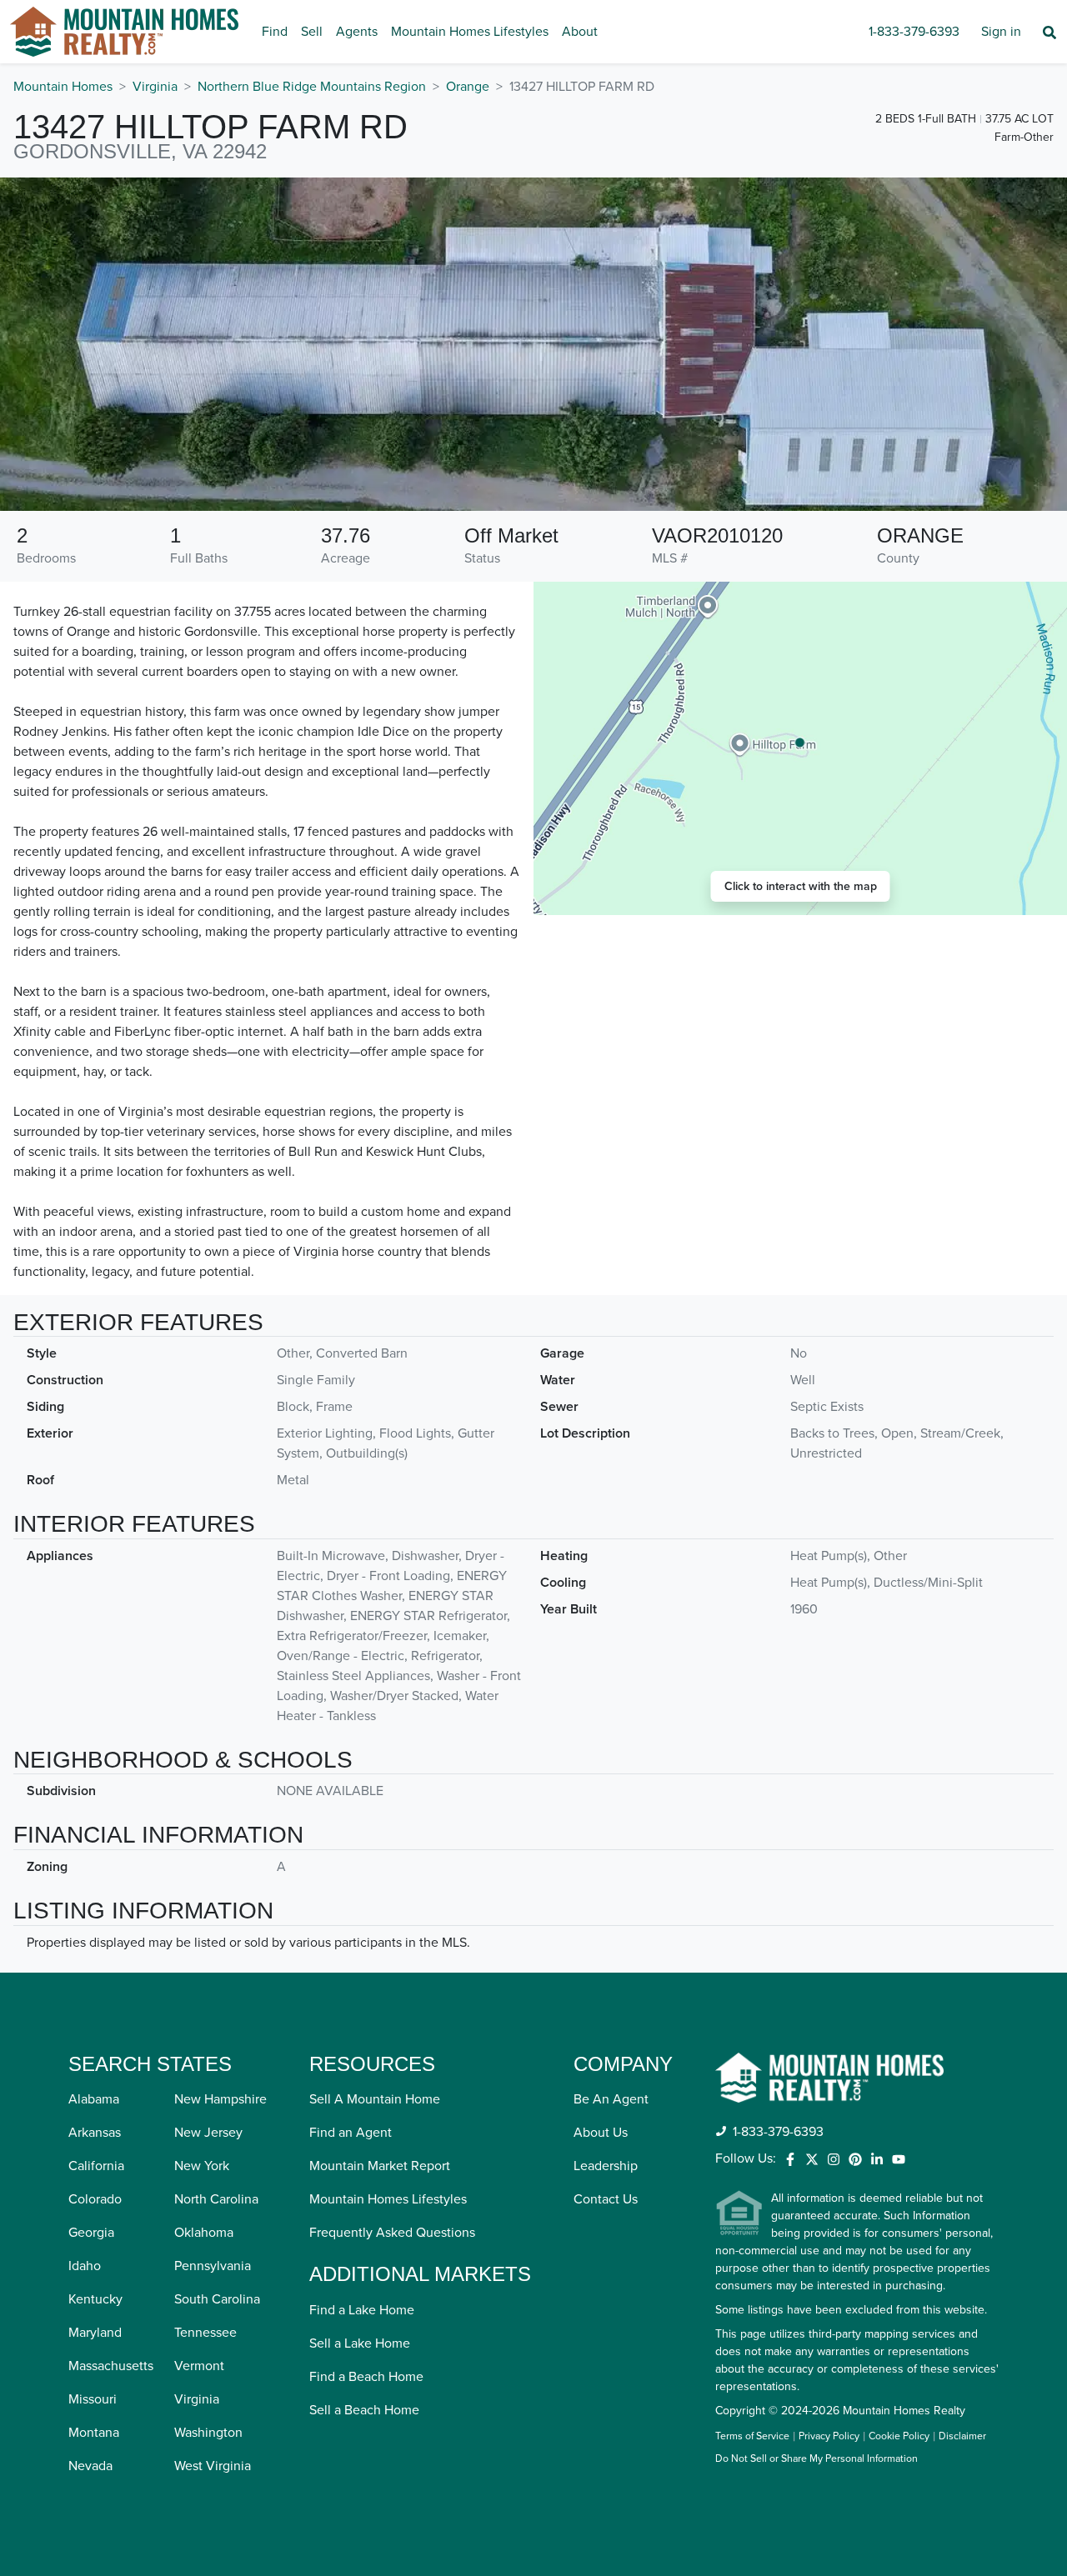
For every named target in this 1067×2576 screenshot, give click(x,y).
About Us (601, 2133)
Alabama (94, 2099)
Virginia (155, 87)
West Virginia (213, 2466)
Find (275, 32)
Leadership (606, 2166)
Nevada (90, 2466)
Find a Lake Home (362, 2310)
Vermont (199, 2366)
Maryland (95, 2333)
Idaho (85, 2266)
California (96, 2166)
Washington (208, 2433)
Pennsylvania (213, 2266)
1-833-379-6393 (914, 32)
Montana (94, 2433)
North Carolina (216, 2199)
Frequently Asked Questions (392, 2233)
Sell (312, 32)
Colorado (95, 2199)
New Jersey (208, 2133)
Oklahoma (204, 2233)
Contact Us (606, 2199)
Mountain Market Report (380, 2166)
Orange (468, 87)
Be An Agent (611, 2099)
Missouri (93, 2399)
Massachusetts (111, 2366)
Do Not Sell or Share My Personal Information (817, 2459)
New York (202, 2166)
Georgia (91, 2233)
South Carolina (217, 2299)
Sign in (1001, 32)
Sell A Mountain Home (375, 2099)
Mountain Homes (63, 87)
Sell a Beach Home (364, 2410)
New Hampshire (220, 2099)
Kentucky (95, 2299)
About (580, 32)
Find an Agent (351, 2133)
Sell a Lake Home (360, 2343)
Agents (357, 32)
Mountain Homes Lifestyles (470, 32)
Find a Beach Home (366, 2377)
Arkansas (95, 2133)
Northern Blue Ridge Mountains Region (312, 87)
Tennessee (205, 2333)
